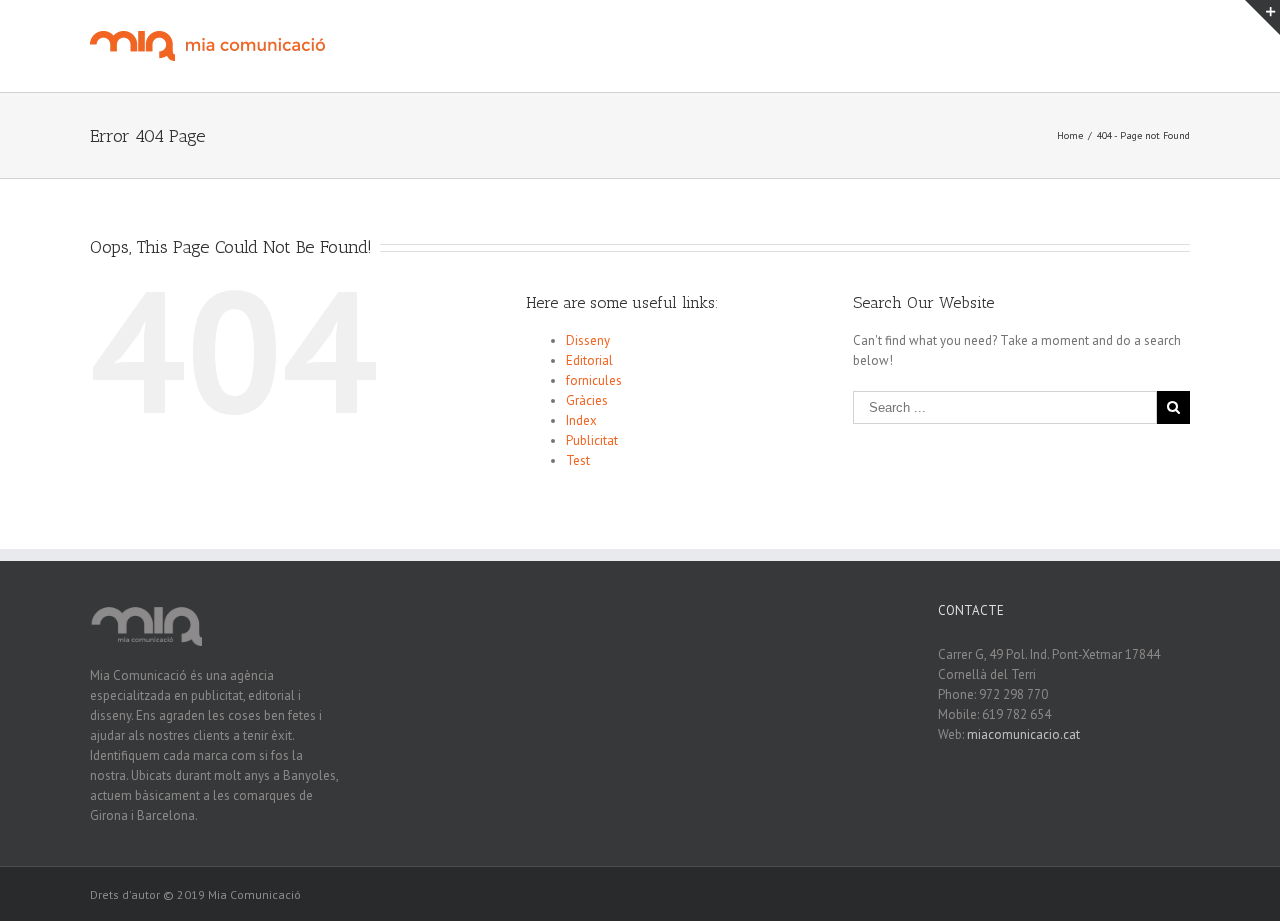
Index (581, 420)
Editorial (589, 360)
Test (578, 460)
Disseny (588, 340)
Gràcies (587, 400)
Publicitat (592, 440)
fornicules (594, 380)
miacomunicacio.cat (1023, 734)
